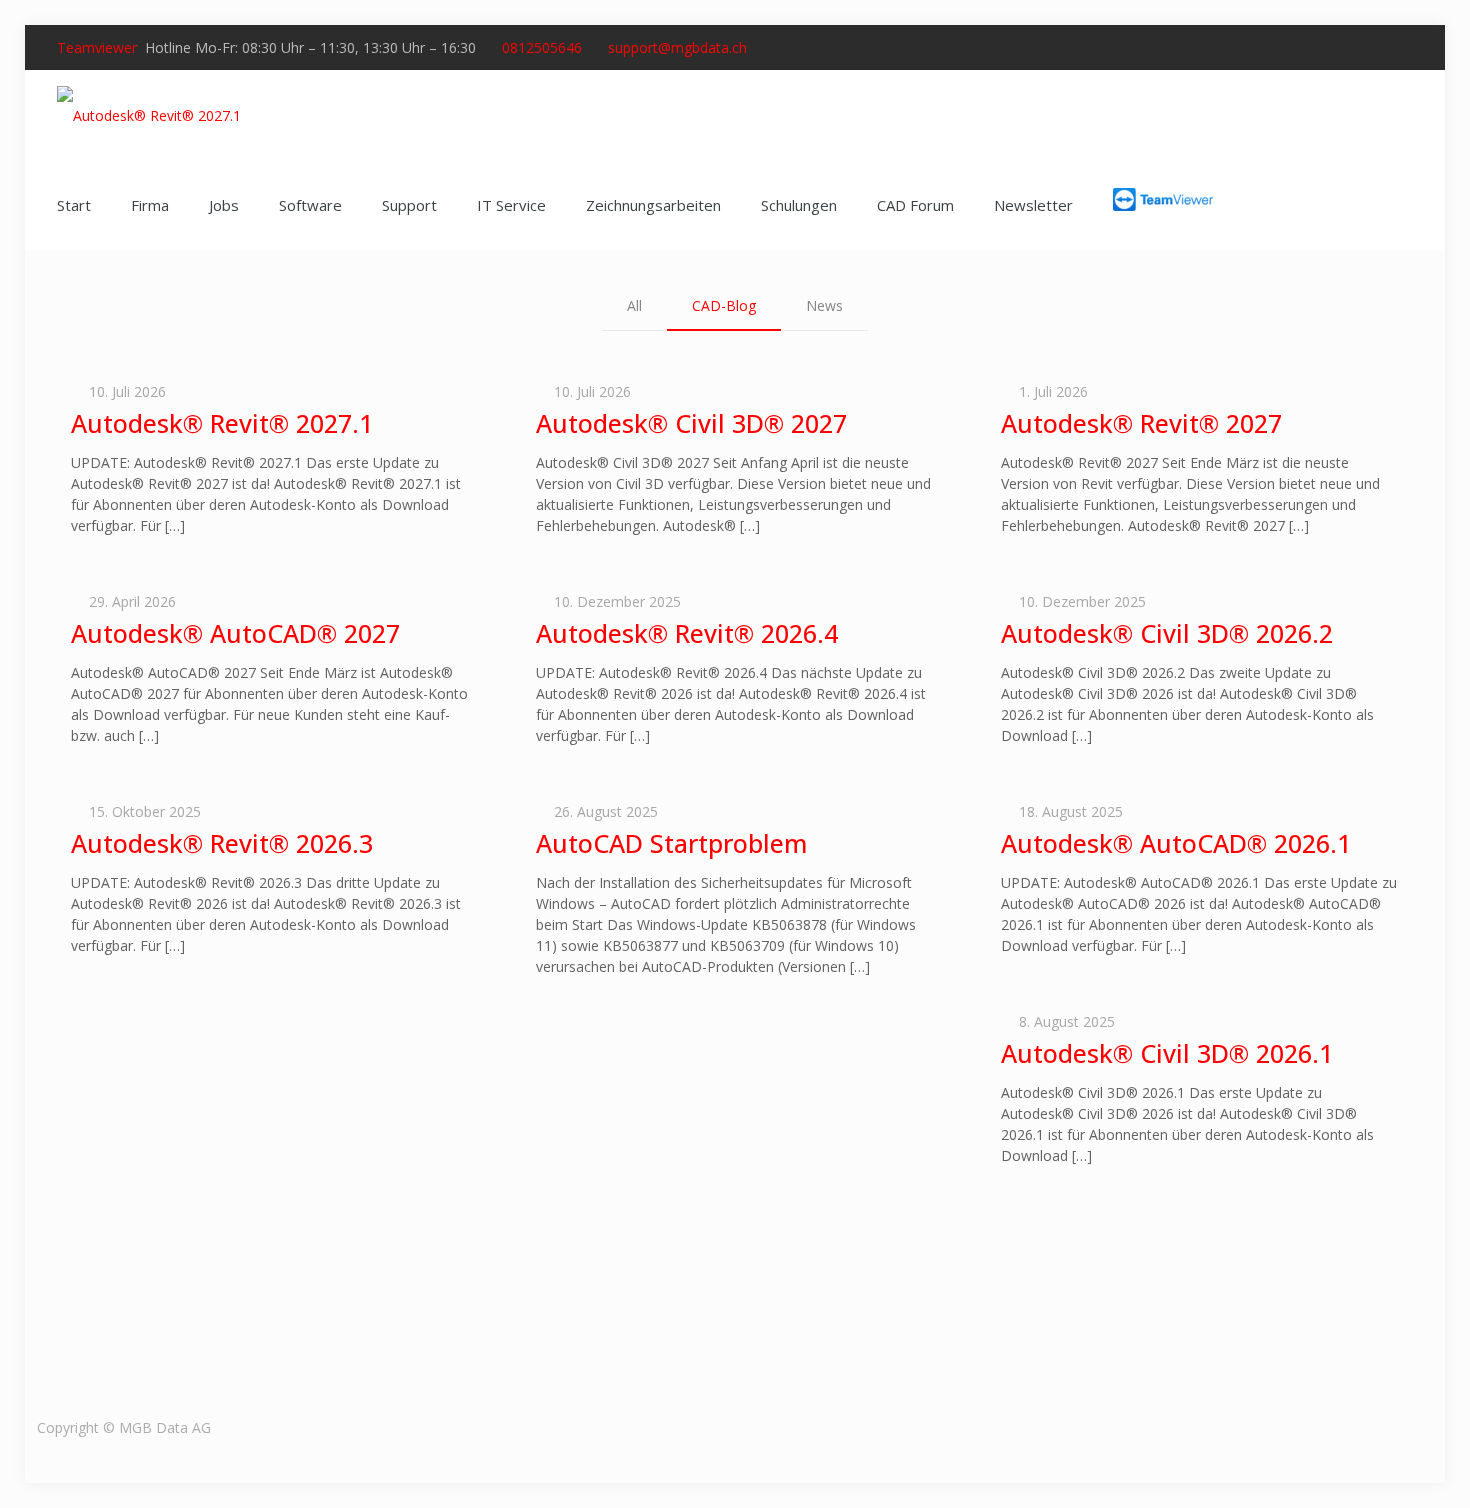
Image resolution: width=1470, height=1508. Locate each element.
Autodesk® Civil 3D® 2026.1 (1167, 1053)
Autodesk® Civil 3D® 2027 (691, 423)
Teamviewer (97, 47)
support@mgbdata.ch (677, 47)
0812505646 (542, 47)
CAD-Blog (724, 305)
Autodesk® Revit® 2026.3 (222, 843)
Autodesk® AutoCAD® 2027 (235, 633)
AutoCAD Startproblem (671, 843)
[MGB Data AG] (149, 115)
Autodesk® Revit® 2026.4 (687, 633)
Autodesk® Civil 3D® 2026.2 (1167, 633)
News (824, 305)
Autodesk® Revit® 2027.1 (222, 423)
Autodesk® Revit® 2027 (1141, 423)
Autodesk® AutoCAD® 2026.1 (1176, 843)
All (634, 305)
